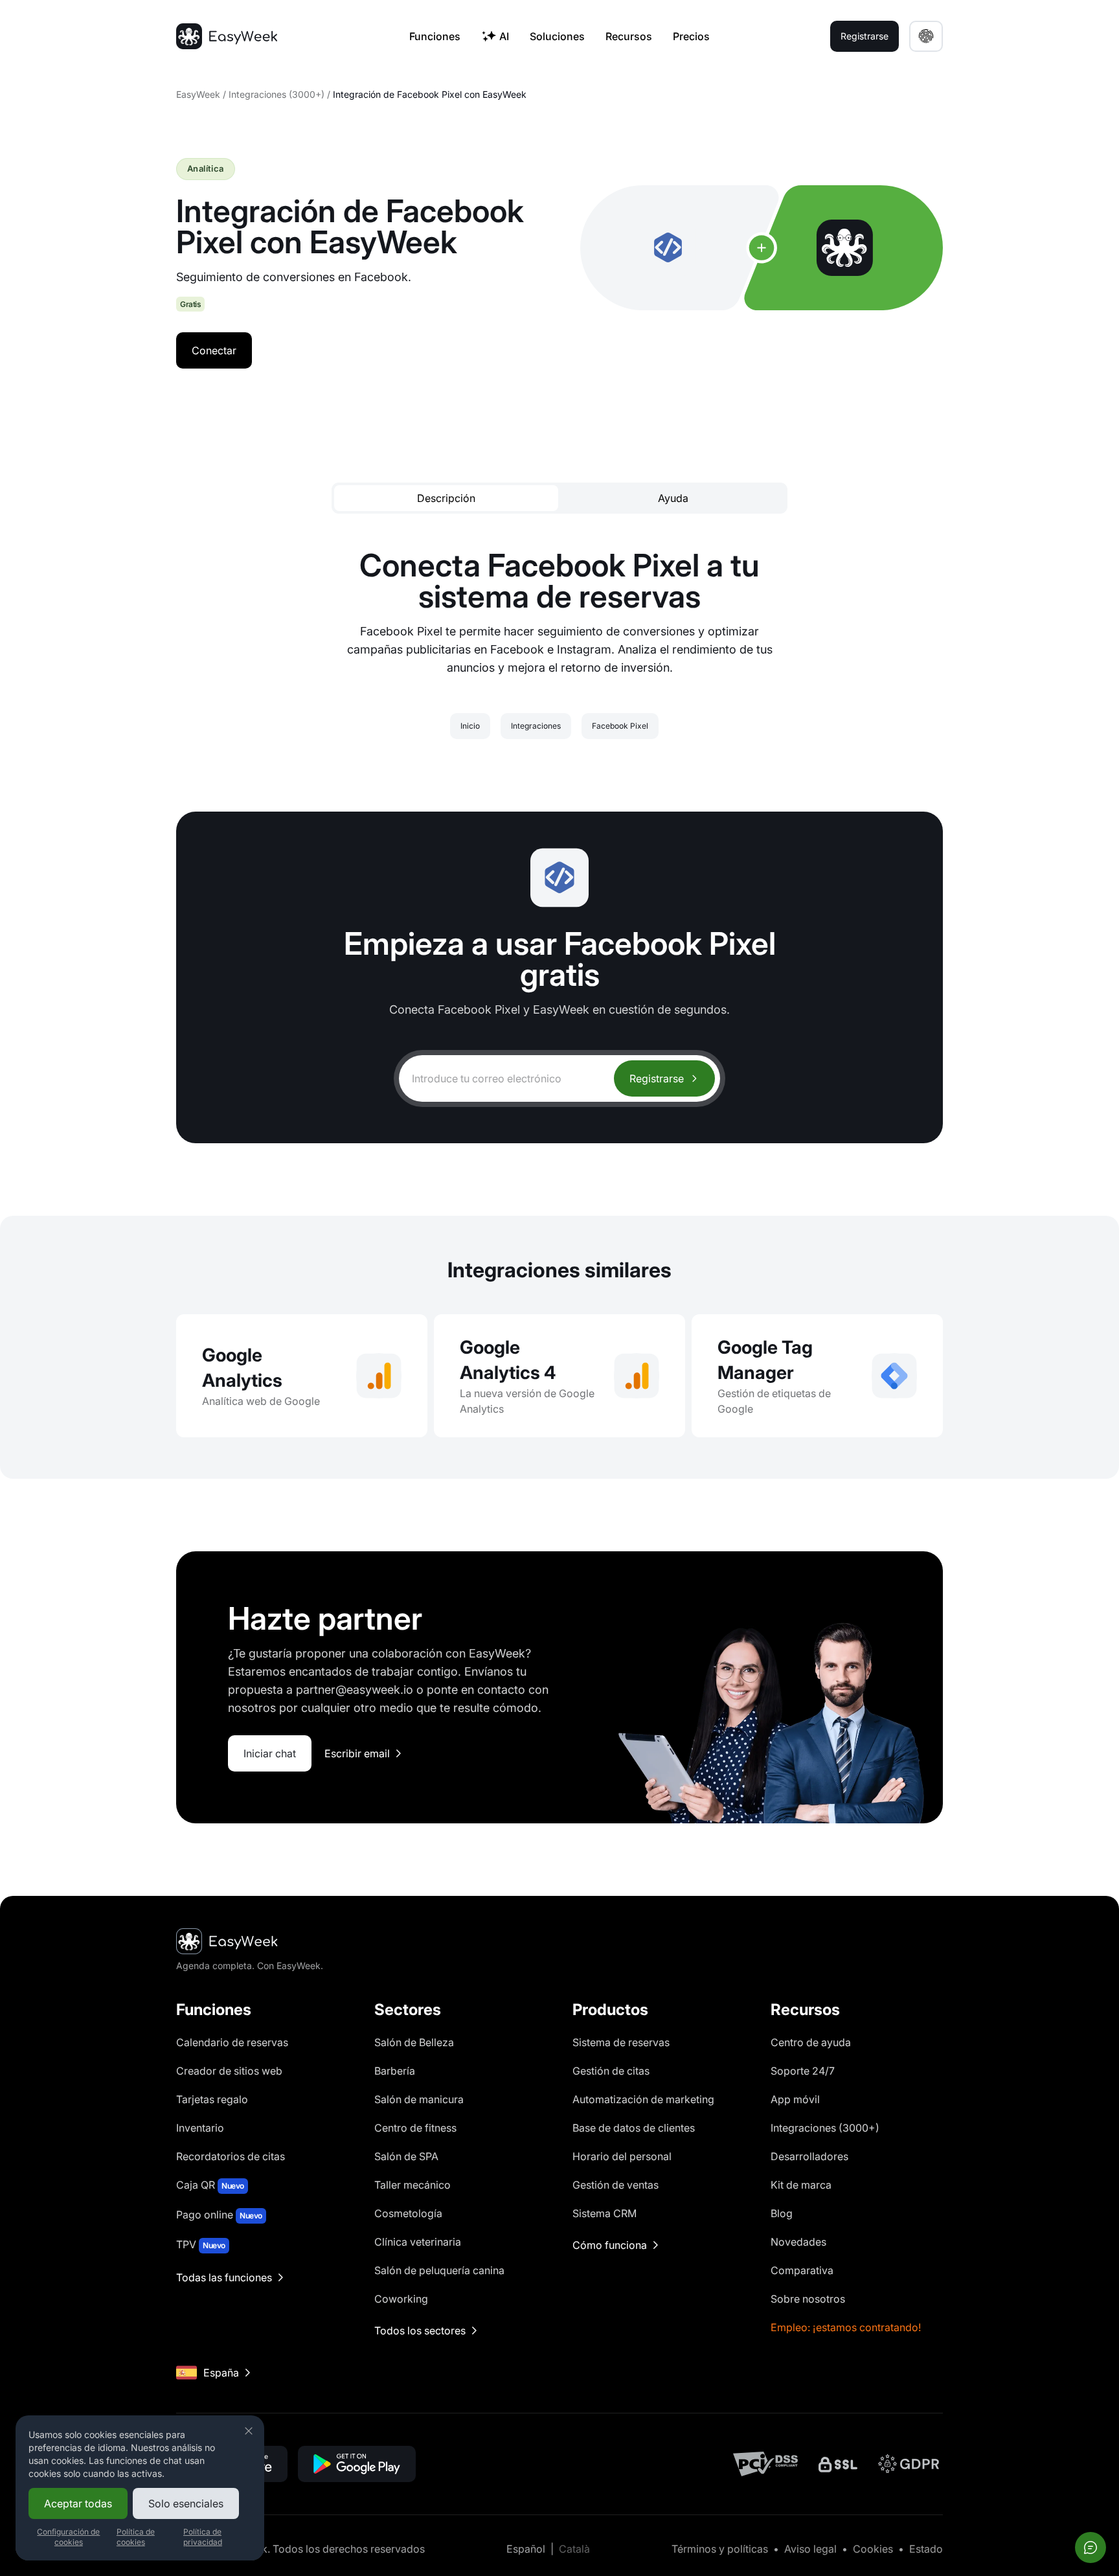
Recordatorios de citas (231, 2156)
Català (574, 2549)
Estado (926, 2549)
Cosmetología (408, 2213)
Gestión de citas (611, 2071)
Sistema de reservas (621, 2042)
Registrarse (657, 1078)
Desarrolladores (809, 2156)
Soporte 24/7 (803, 2071)
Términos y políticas (720, 2549)
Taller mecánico (413, 2185)
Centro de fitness (415, 2128)
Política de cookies (136, 2537)
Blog (782, 2213)
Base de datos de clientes (634, 2128)
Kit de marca (801, 2185)
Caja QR (210, 2185)
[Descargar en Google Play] (357, 2464)
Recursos (629, 36)
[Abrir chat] (1091, 2548)
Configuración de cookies (68, 2537)
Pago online (219, 2215)
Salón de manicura (419, 2099)
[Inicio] (227, 36)
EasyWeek (198, 94)
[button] (926, 36)
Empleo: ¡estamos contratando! (846, 2327)
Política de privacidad (203, 2537)
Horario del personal (622, 2156)
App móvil (795, 2099)
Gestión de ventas (616, 2185)
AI (504, 36)
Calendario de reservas (232, 2042)
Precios (691, 36)
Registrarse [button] (865, 36)
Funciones (435, 36)
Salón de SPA (406, 2156)
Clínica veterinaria (418, 2242)
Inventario (200, 2128)
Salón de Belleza (414, 2042)
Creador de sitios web (229, 2071)
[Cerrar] (249, 2431)
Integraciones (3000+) (277, 94)
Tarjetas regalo (212, 2099)
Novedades (798, 2242)
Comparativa (802, 2270)
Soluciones (557, 36)
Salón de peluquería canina (439, 2270)
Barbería (395, 2071)
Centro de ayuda (811, 2042)
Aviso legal (810, 2549)
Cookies (873, 2549)
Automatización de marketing (643, 2099)
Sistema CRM (605, 2213)
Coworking (401, 2299)
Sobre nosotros (808, 2299)
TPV (201, 2244)
